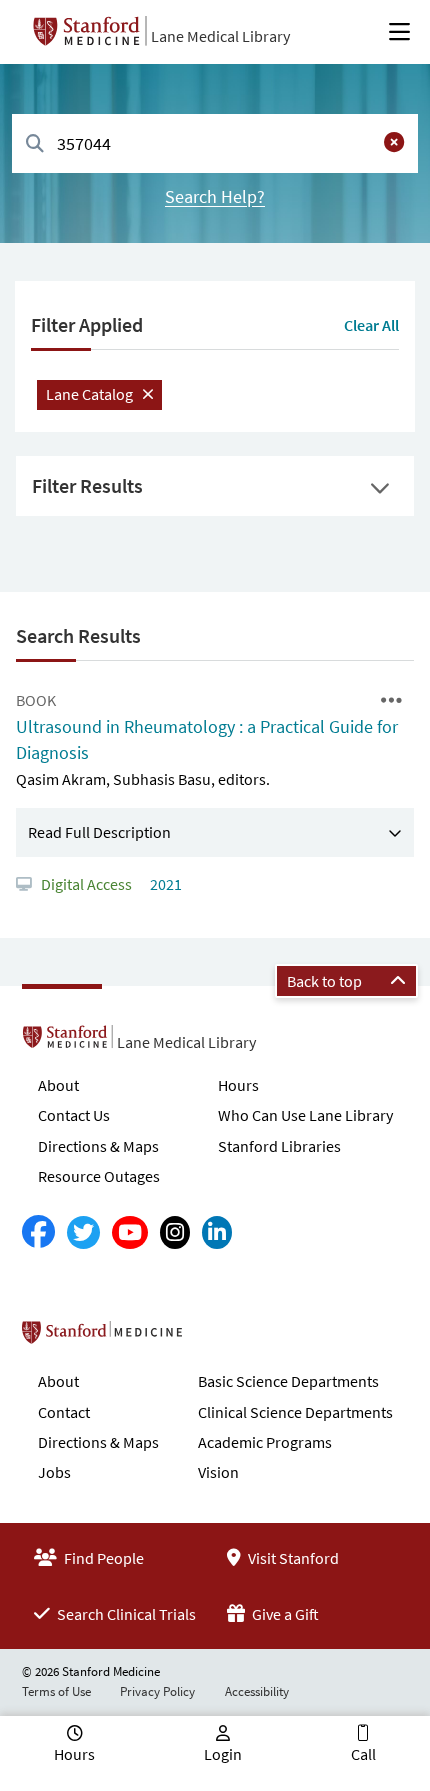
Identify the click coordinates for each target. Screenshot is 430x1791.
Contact (64, 1412)
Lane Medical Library (220, 36)
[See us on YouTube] (130, 1232)
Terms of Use (56, 1691)
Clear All (371, 325)
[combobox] (215, 143)
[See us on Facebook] (38, 1232)
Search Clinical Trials (125, 1614)
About (58, 1085)
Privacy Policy (157, 1691)
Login (223, 1754)
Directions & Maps (98, 1146)
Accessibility (257, 1691)
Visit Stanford (292, 1558)
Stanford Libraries (279, 1146)
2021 (164, 884)
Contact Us (74, 1115)
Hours (238, 1085)
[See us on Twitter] (83, 1232)
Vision (218, 1472)
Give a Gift (284, 1614)
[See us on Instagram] (175, 1232)
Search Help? (215, 196)
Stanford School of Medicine (217, 1338)
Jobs (54, 1472)
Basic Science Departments (288, 1381)
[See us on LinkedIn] (217, 1232)
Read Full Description (99, 832)
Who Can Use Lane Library (305, 1115)
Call (363, 1754)
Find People (102, 1558)
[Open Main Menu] (399, 32)
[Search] (35, 144)
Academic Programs (265, 1442)
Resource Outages (99, 1176)
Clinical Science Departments (295, 1412)
